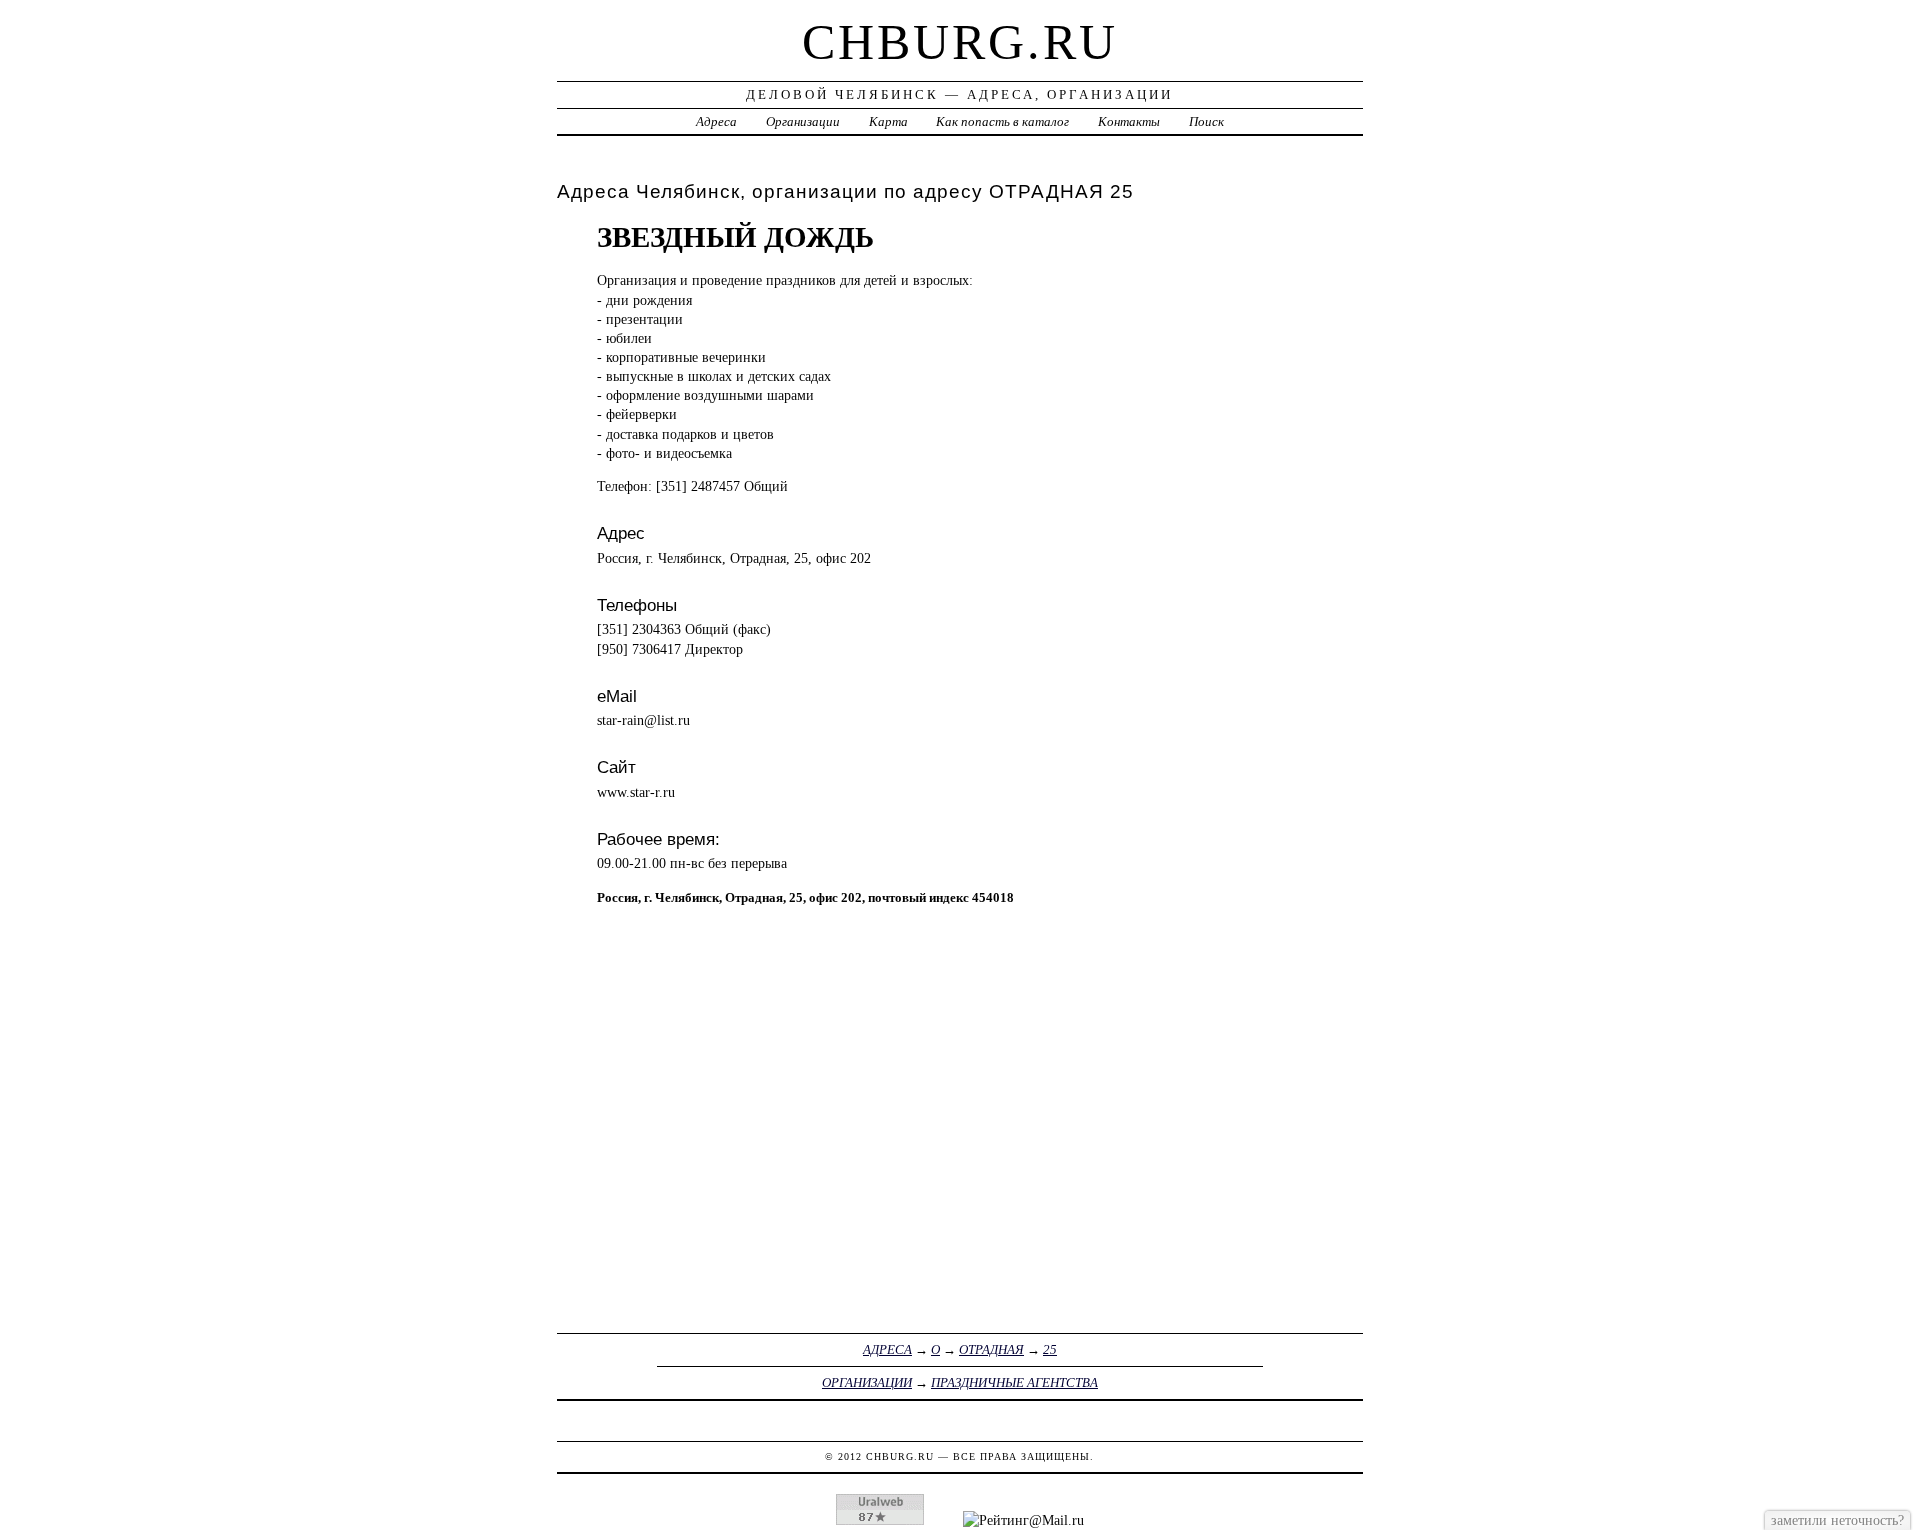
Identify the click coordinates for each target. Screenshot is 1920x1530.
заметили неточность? (1837, 1520)
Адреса (716, 121)
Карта (888, 121)
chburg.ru (960, 42)
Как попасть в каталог (1002, 121)
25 (1050, 1349)
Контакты (1129, 121)
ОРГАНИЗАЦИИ (867, 1382)
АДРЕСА (887, 1349)
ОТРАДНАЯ (991, 1349)
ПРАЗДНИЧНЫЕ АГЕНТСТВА (1014, 1382)
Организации (803, 121)
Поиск (1206, 121)
